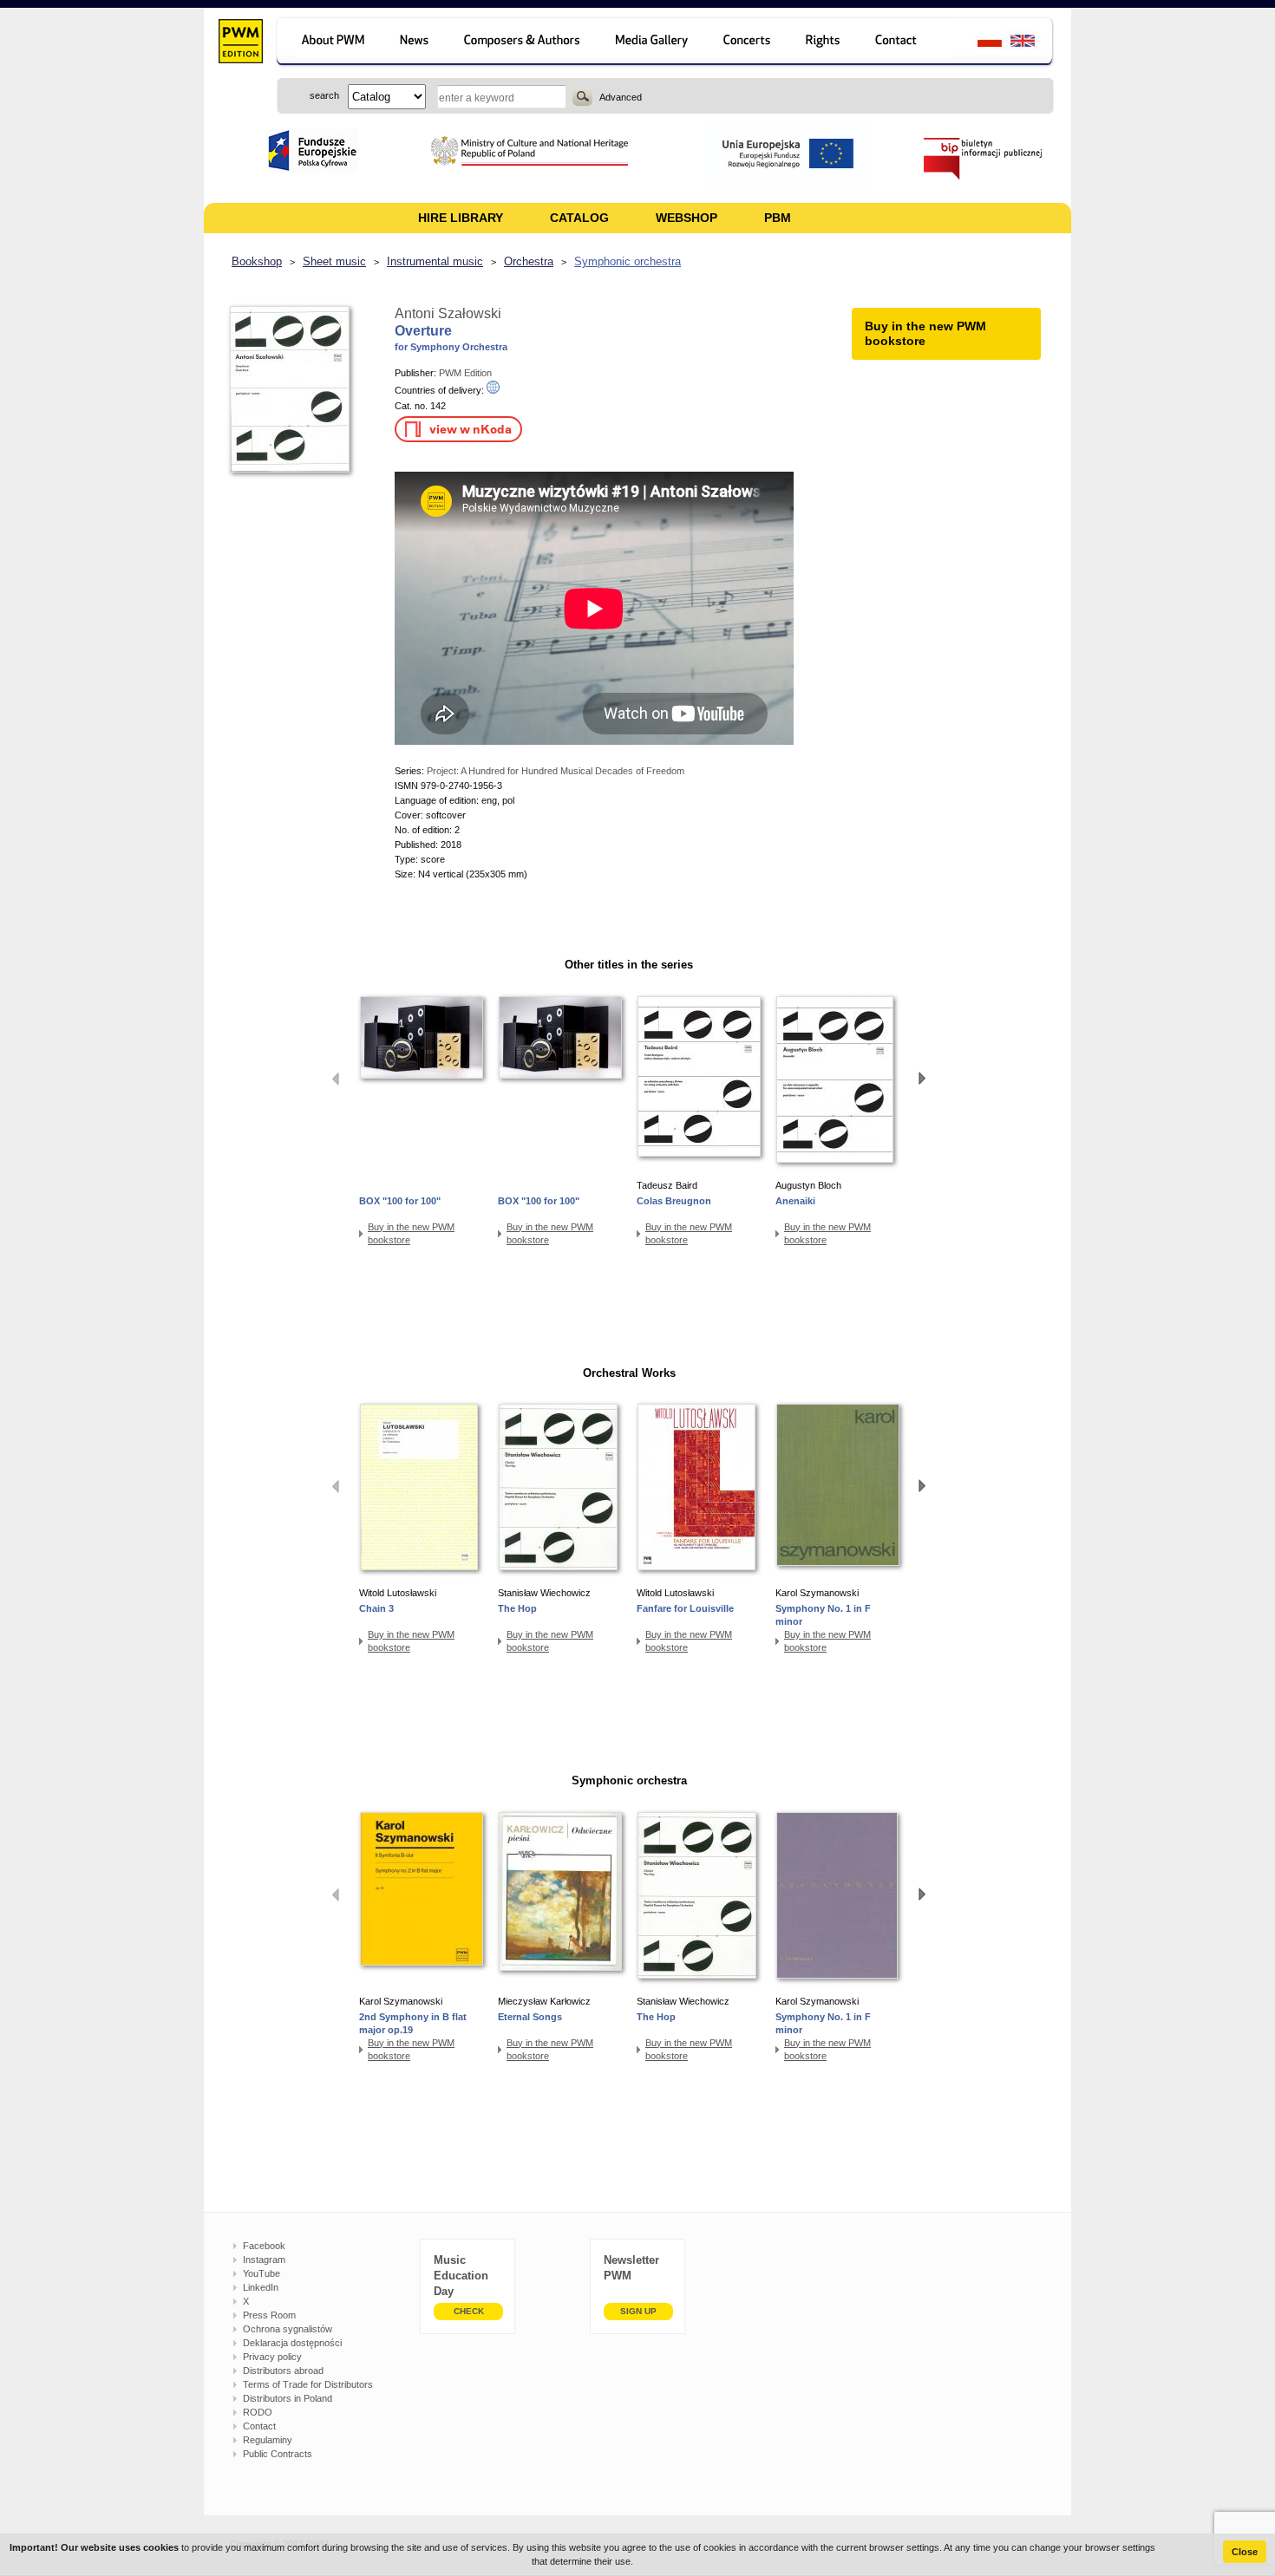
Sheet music (334, 261)
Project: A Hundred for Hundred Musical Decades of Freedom (556, 771)
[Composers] (523, 43)
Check (469, 2311)
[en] (1033, 43)
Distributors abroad (283, 2371)
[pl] (979, 43)
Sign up (638, 2311)
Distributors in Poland (288, 2398)
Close (1245, 2552)
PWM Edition (465, 373)
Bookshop (257, 261)
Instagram (264, 2260)
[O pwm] (330, 43)
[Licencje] (824, 43)
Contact (259, 2426)
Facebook (264, 2246)
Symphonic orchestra (628, 261)
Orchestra (529, 261)
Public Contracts (278, 2454)
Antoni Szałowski (448, 313)
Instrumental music (435, 261)
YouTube (262, 2273)
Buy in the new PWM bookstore (411, 1233)
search (582, 96)
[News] (416, 43)
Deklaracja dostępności (292, 2343)
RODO (258, 2412)
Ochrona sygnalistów (288, 2329)
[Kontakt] (904, 43)
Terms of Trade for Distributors (308, 2384)
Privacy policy (272, 2357)
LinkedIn (261, 2287)
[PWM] (240, 43)
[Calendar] (749, 43)
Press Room (269, 2315)
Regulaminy (268, 2440)
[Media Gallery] (654, 43)
